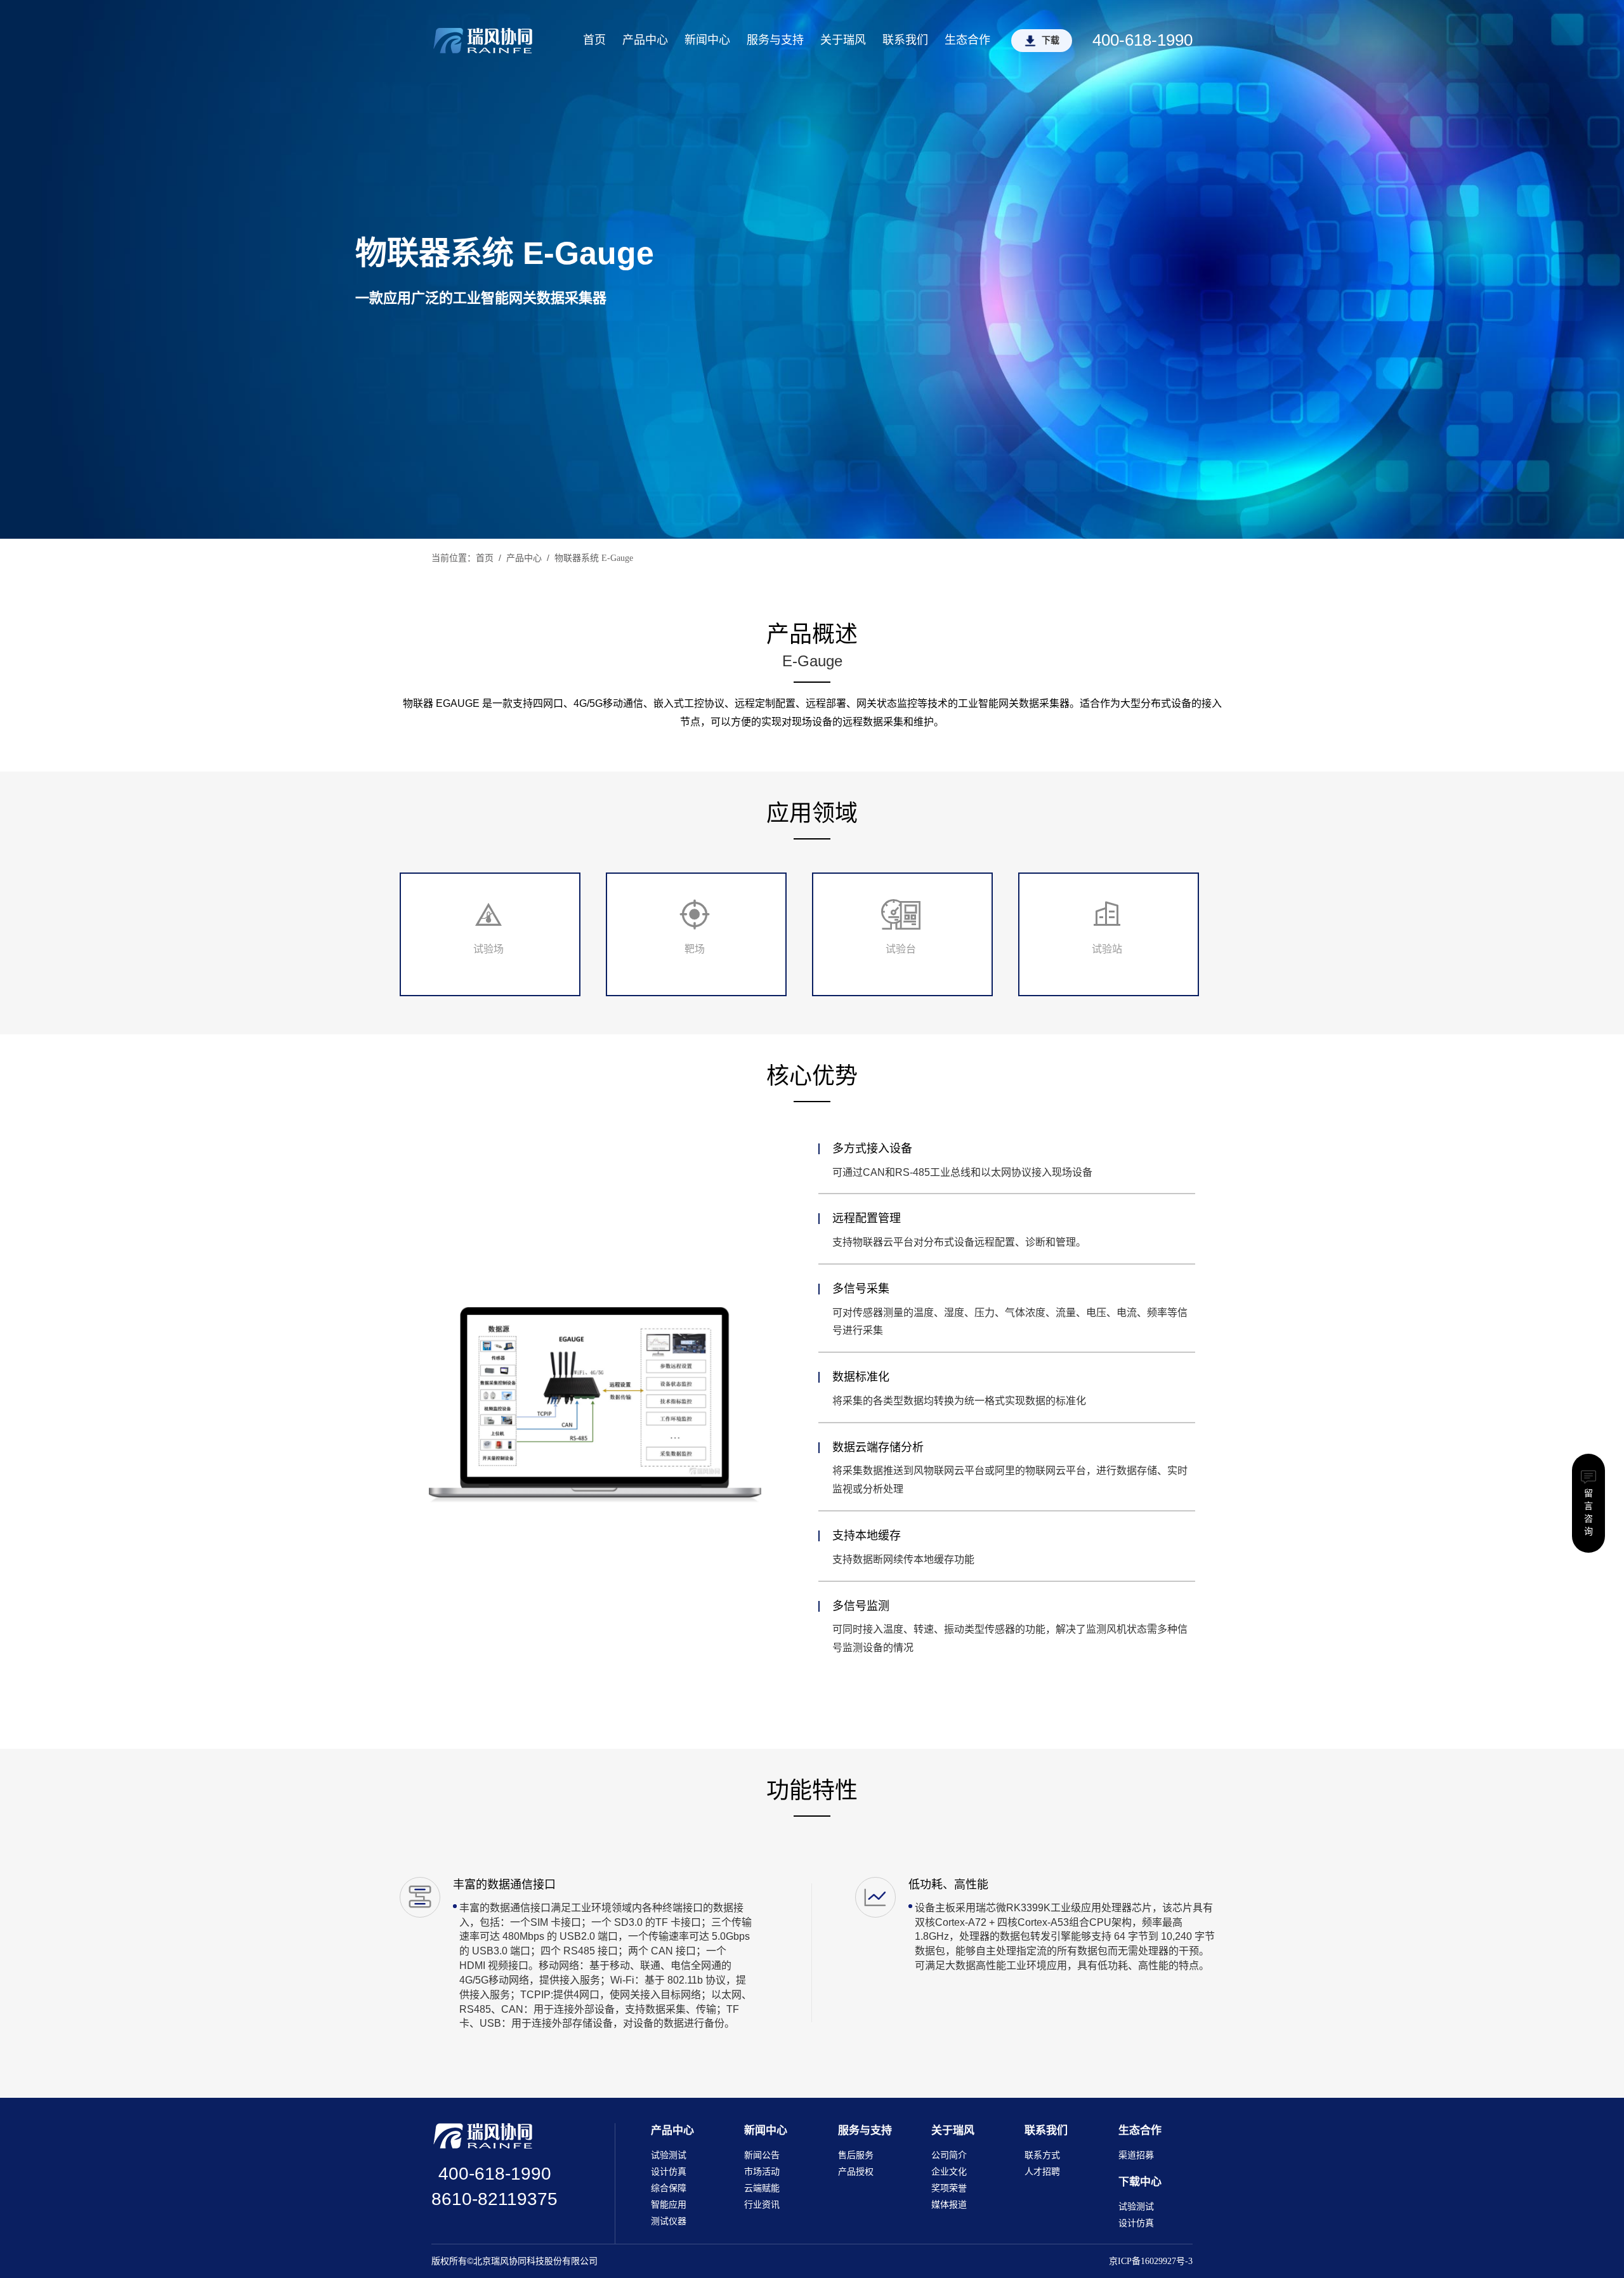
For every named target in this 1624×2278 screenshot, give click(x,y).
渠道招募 (1136, 2155)
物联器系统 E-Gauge (594, 558)
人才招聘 (1042, 2172)
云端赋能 (762, 2188)
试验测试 (669, 2155)
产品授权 (856, 2172)
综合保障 (669, 2188)
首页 (594, 40)
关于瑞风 (843, 40)
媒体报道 (949, 2205)
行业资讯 (762, 2205)
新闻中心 (707, 40)
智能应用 (669, 2205)
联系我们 (905, 40)
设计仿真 (669, 2172)
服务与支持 (775, 40)
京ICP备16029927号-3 (1151, 2261)
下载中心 (1140, 2182)
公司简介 (949, 2155)
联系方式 (1042, 2155)
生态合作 (967, 40)
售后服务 (856, 2155)
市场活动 (762, 2172)
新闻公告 (762, 2155)
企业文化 (949, 2172)
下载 (1051, 40)
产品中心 (645, 40)
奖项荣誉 (949, 2188)
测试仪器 (669, 2221)
